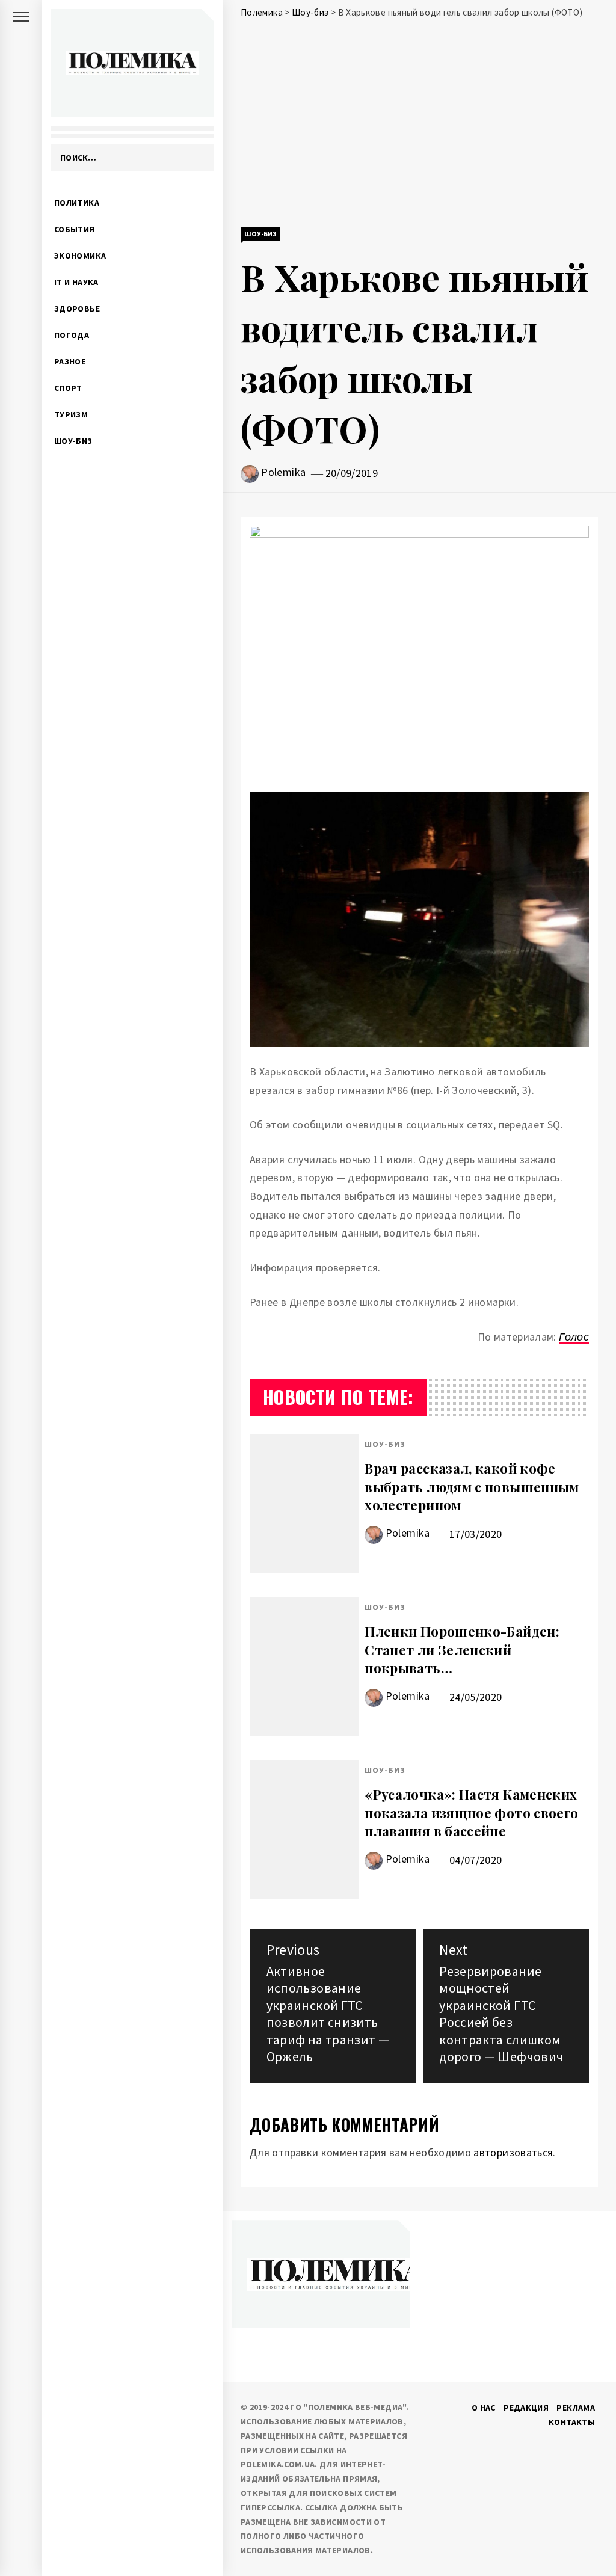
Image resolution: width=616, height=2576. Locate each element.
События (75, 229)
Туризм (71, 414)
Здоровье (77, 309)
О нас (484, 2408)
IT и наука (76, 282)
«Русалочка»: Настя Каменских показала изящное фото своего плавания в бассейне (471, 1813)
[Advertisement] (419, 128)
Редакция (526, 2408)
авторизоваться (513, 2152)
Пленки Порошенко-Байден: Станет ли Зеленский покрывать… (462, 1650)
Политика (77, 203)
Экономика (80, 256)
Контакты (572, 2422)
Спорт (68, 388)
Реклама (576, 2408)
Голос (574, 1337)
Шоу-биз (73, 441)
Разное (70, 361)
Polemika (283, 472)
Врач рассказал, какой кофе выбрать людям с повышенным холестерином (472, 1487)
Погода (72, 335)
